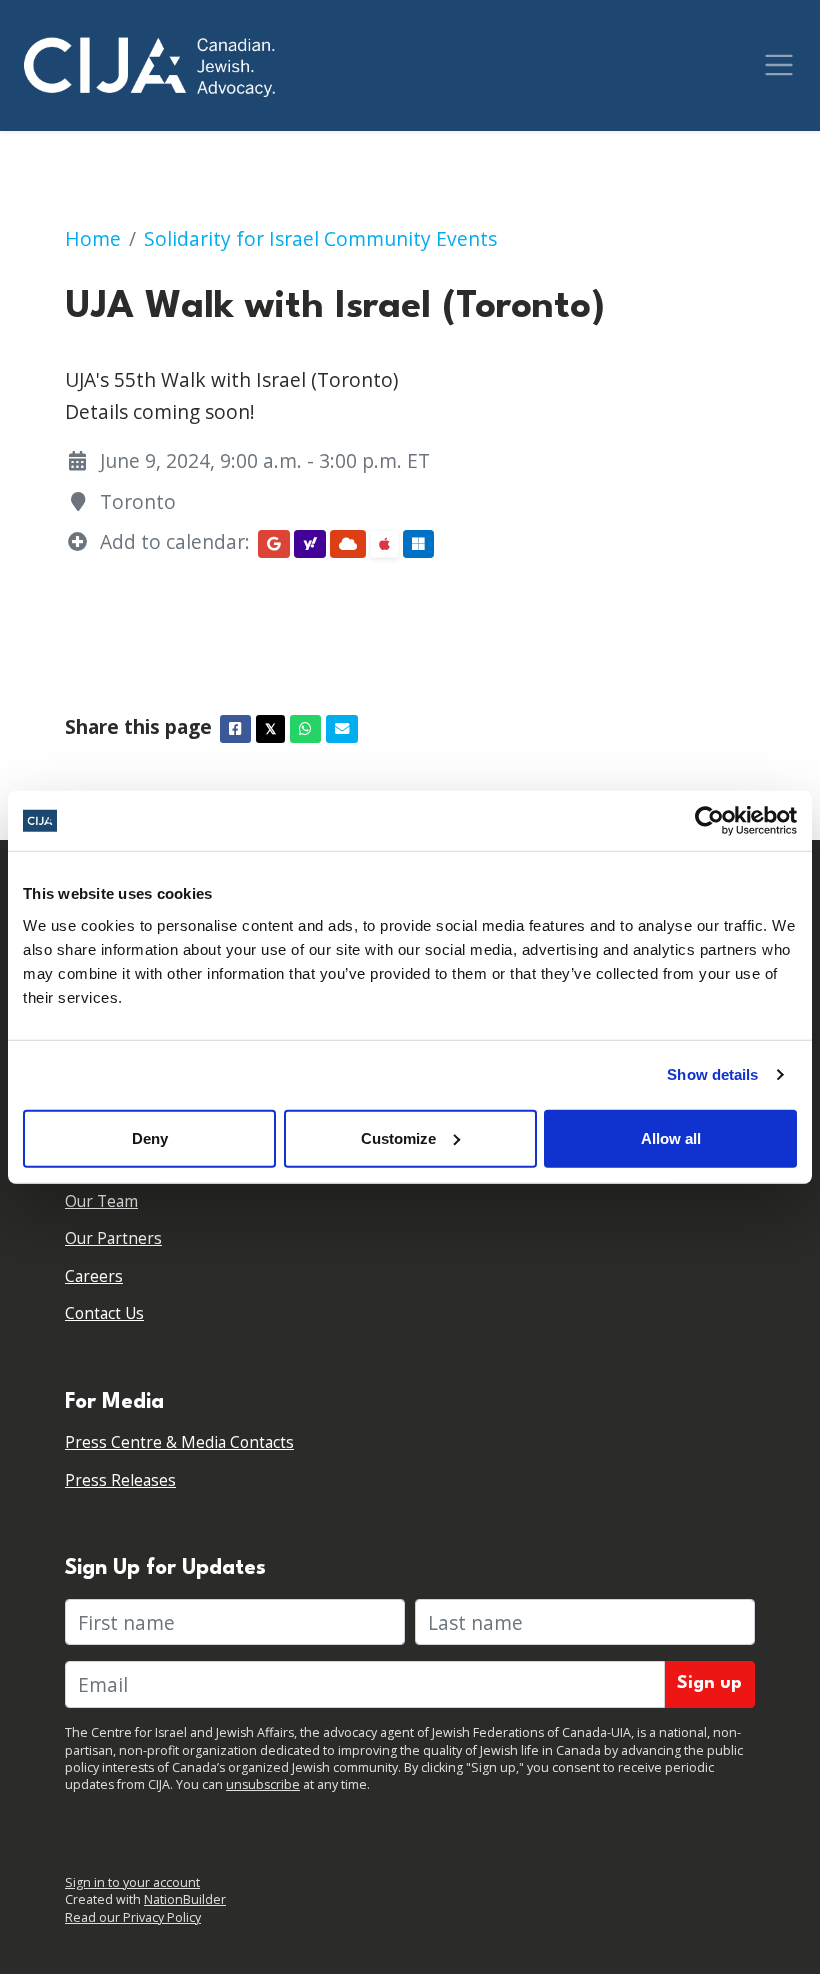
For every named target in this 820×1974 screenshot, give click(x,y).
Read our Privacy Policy (133, 1917)
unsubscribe (263, 1784)
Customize (398, 1137)
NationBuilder (185, 1899)
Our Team (101, 1201)
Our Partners (113, 1238)
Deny (150, 1137)
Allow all (671, 1137)
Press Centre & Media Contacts (179, 1442)
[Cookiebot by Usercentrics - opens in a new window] (709, 821)
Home (93, 238)
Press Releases (120, 1480)
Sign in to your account (132, 1882)
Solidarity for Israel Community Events (320, 238)
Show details (712, 1074)
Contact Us (104, 1313)
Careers (94, 1276)
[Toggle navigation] (779, 65)
